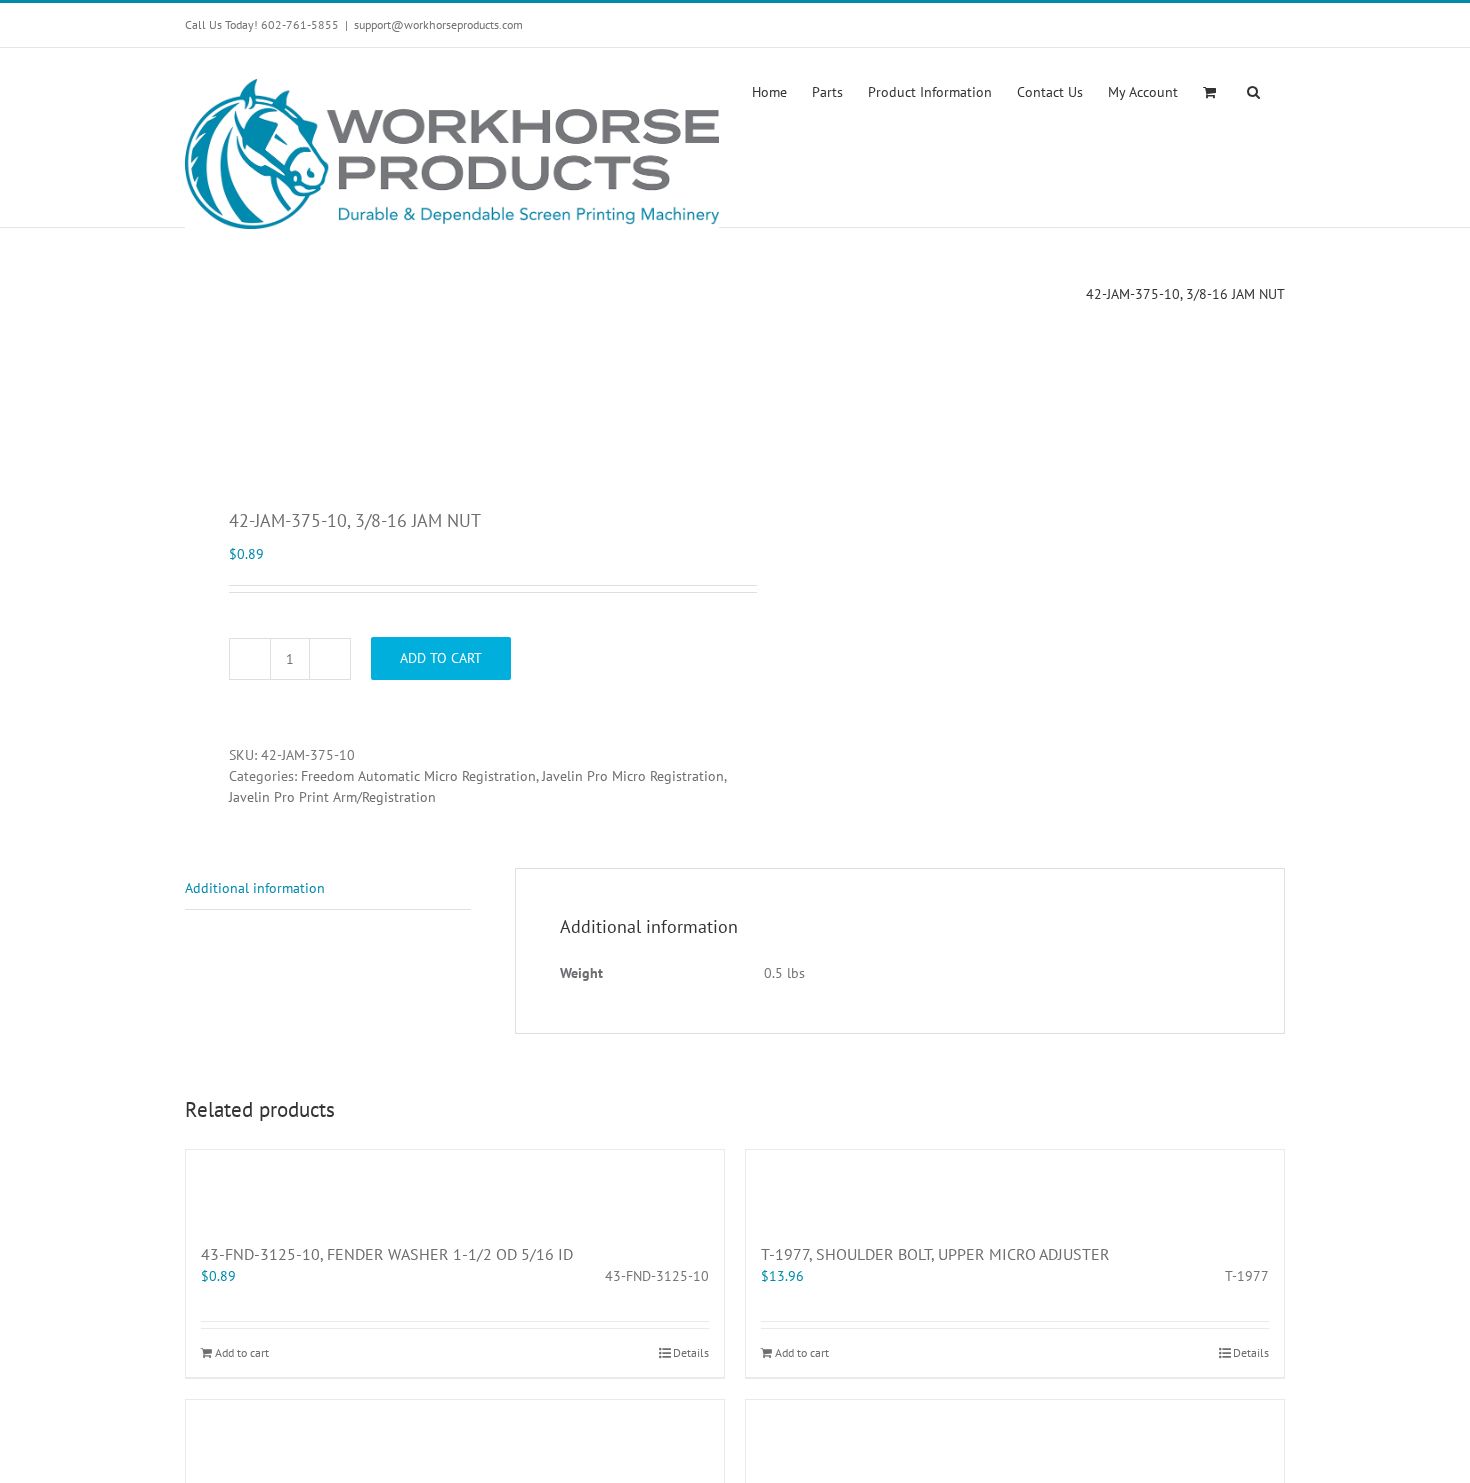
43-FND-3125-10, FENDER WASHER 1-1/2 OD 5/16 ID (387, 1254)
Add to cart (441, 658)
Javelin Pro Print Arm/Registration (332, 797)
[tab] (328, 889)
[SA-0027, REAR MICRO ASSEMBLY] (455, 1436)
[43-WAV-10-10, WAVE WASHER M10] (1015, 1436)
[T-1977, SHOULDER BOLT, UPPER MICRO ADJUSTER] (1015, 1186)
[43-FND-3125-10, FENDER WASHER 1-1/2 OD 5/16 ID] (455, 1186)
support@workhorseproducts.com (438, 24)
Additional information (255, 888)
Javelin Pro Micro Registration (633, 776)
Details (691, 1352)
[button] (1253, 90)
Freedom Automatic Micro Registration (418, 776)
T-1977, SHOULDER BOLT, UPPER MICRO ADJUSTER (935, 1254)
